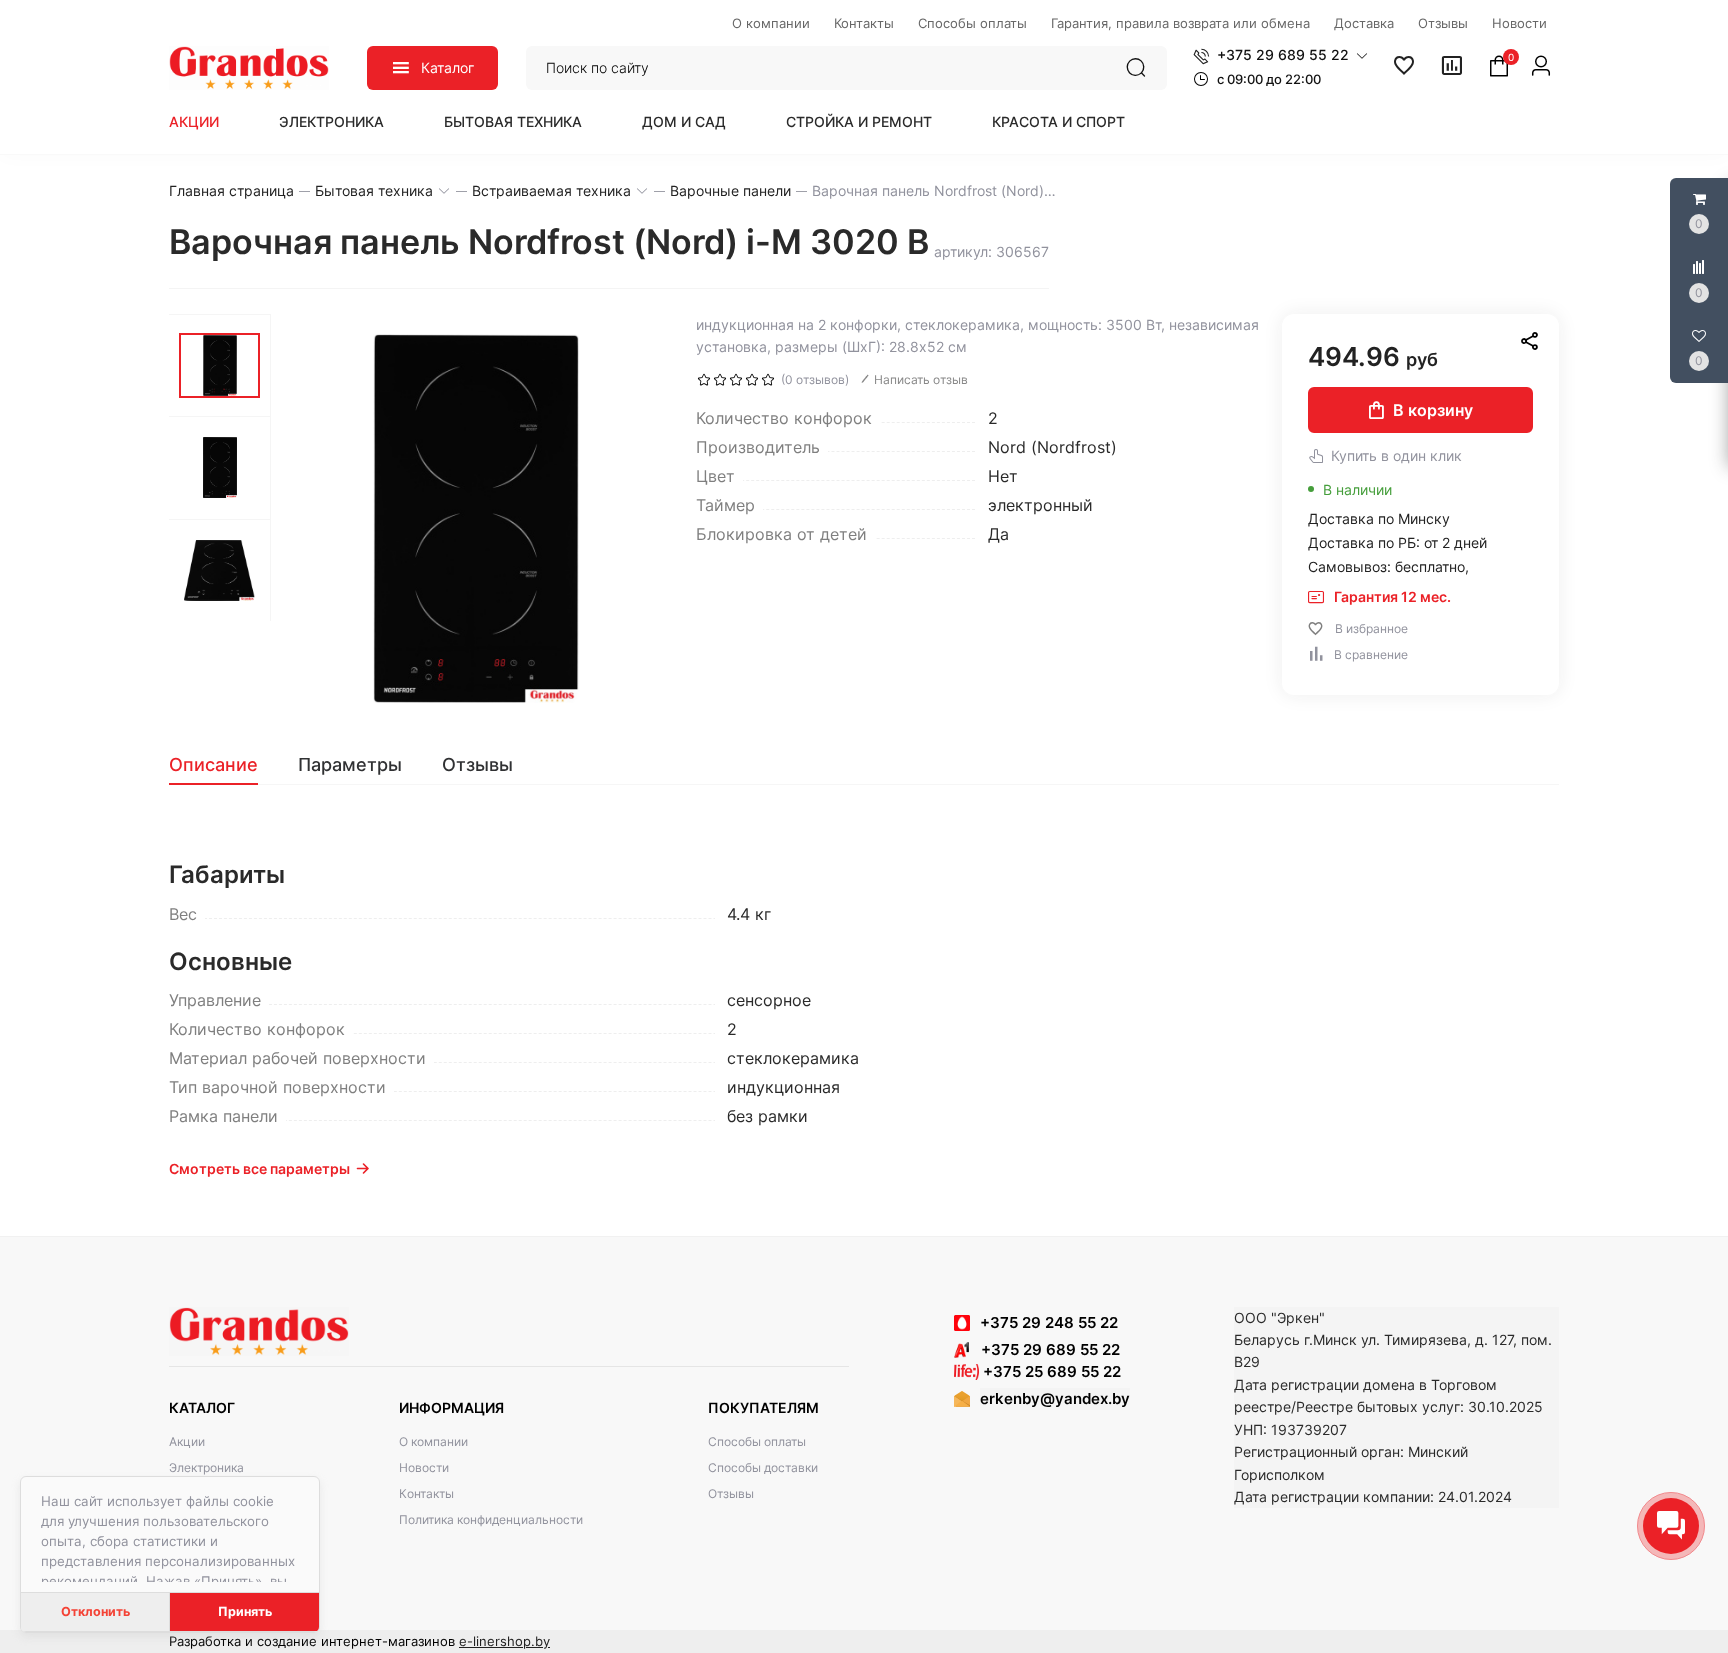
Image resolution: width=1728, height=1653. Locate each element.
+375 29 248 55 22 (1049, 1322)
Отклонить (95, 1611)
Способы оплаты (757, 1441)
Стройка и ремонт (859, 121)
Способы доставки (763, 1467)
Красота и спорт (1058, 121)
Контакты (426, 1493)
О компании (433, 1441)
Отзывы (731, 1493)
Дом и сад (684, 121)
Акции (194, 121)
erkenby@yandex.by (1055, 1398)
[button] (1280, 55)
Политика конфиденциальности (491, 1519)
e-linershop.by (504, 1641)
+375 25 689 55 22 (1050, 1371)
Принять (245, 1611)
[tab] (223, 765)
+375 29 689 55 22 (1044, 1349)
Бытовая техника (513, 121)
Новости (424, 1467)
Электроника (331, 121)
